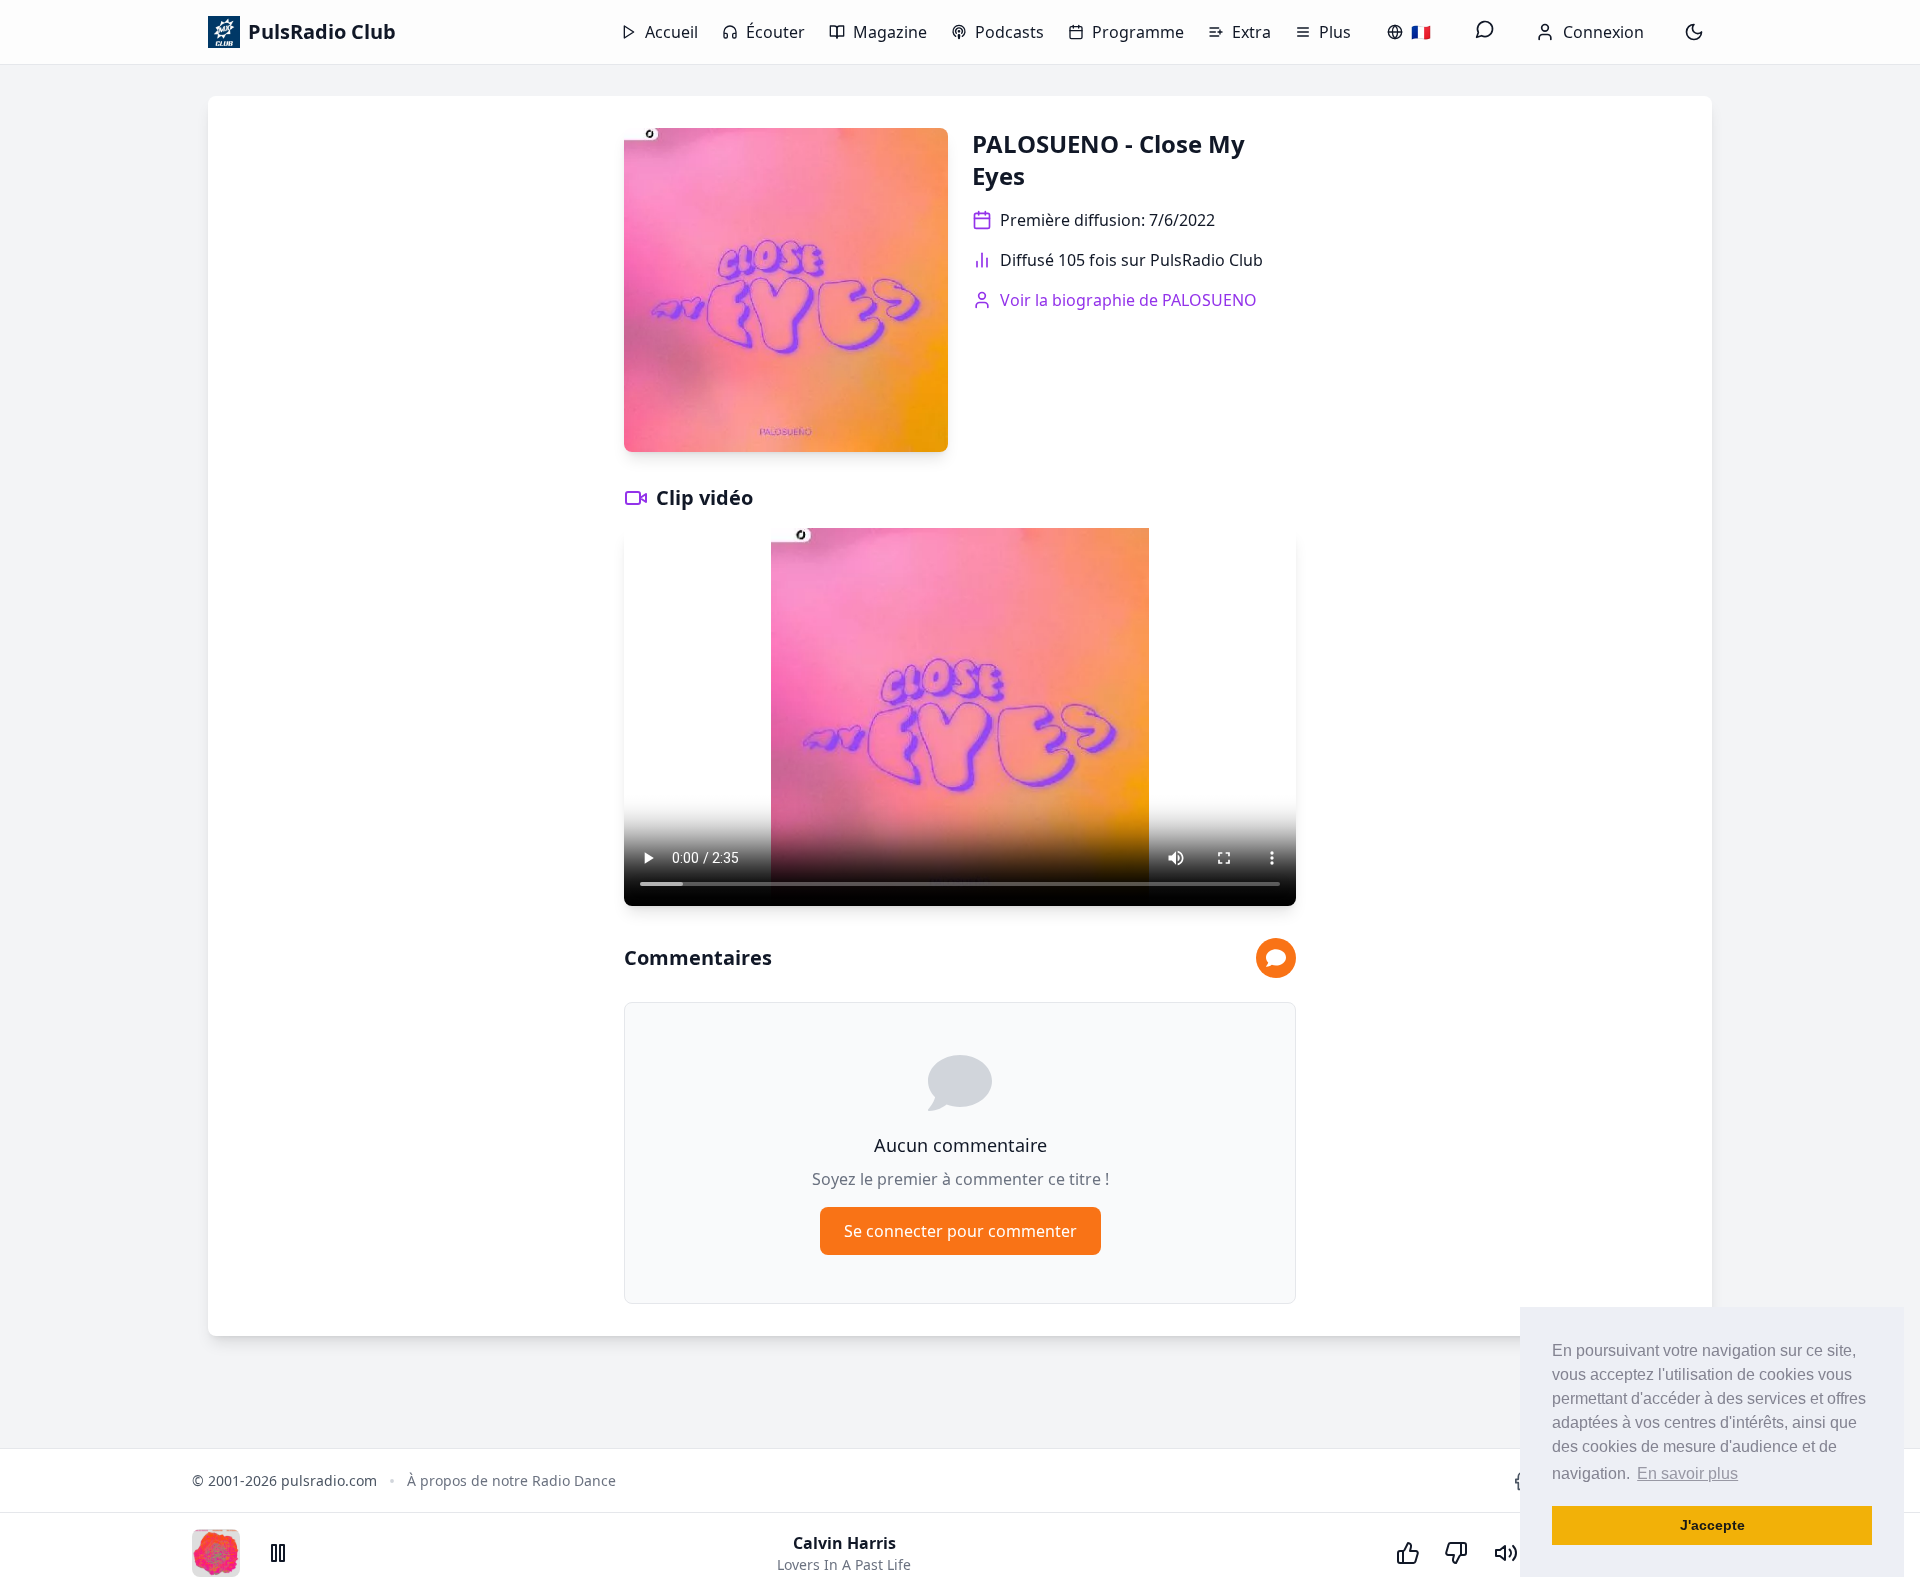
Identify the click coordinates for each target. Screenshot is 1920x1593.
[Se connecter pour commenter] (1276, 958)
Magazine (890, 32)
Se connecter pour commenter (960, 1231)
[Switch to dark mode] (1694, 32)
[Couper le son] (1506, 1553)
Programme (1138, 32)
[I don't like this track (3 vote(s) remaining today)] (1456, 1553)
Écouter (775, 32)
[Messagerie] (1485, 32)
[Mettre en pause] (278, 1553)
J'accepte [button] (1712, 1525)
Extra (1251, 32)
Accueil (671, 32)
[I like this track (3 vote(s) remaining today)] (1408, 1553)
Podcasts (1009, 32)
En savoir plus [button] (1687, 1473)
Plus (1335, 32)
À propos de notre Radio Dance (511, 1480)
